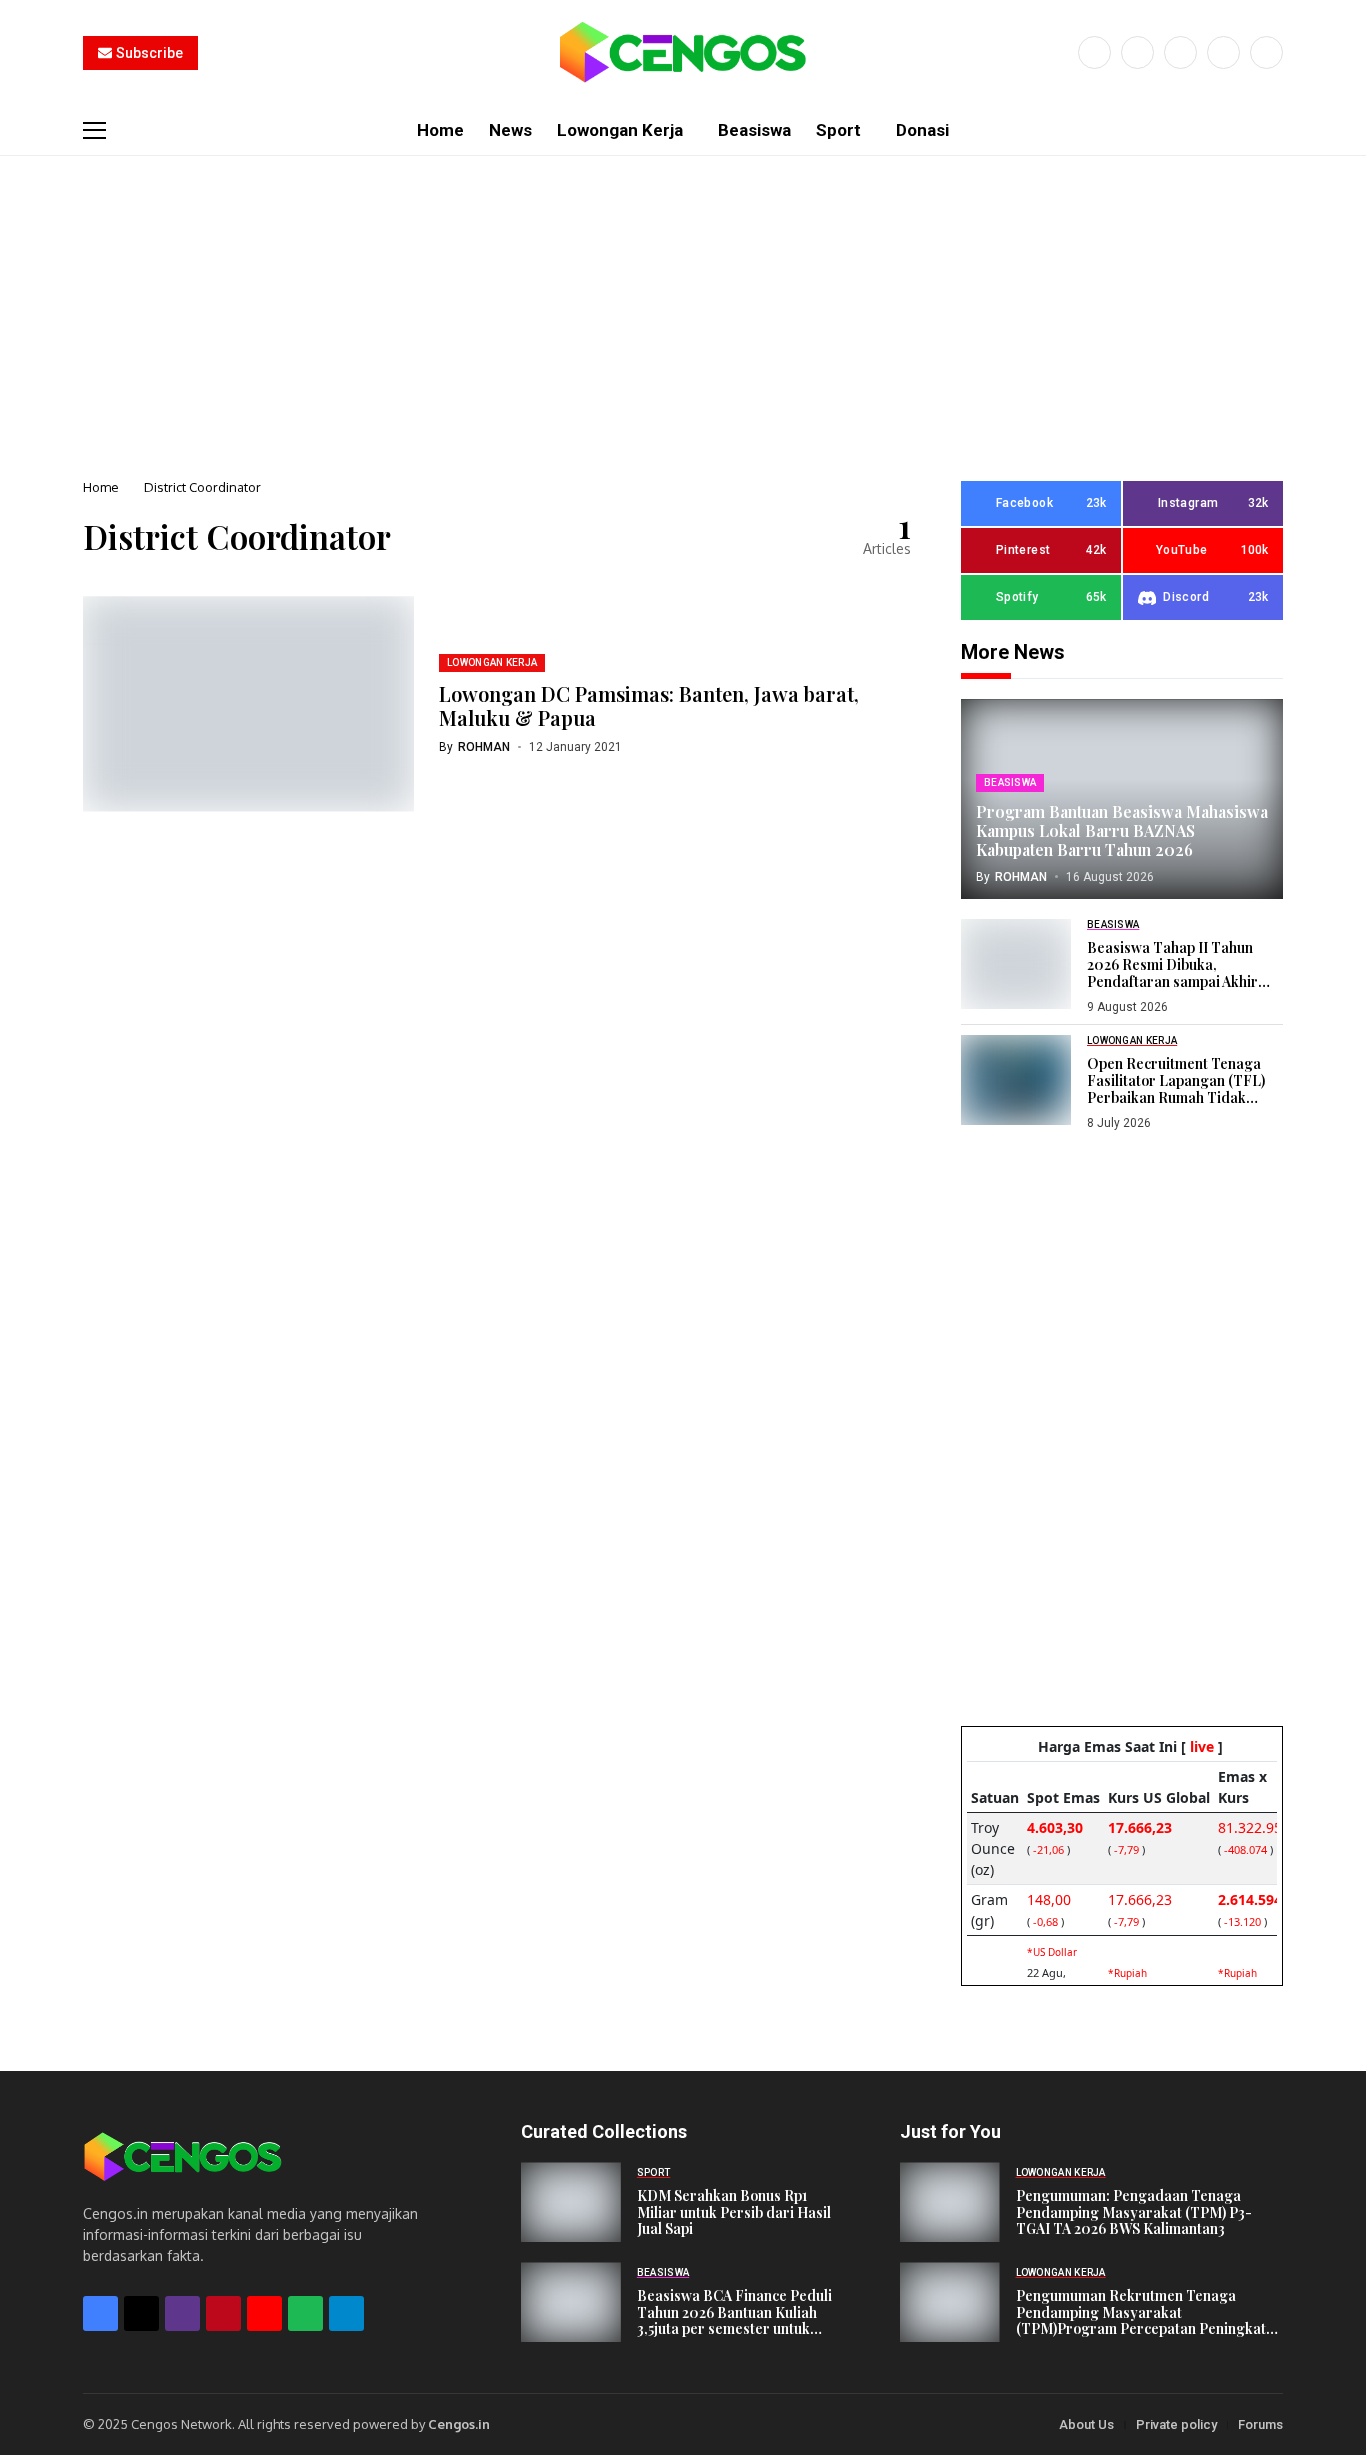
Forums (1260, 2424)
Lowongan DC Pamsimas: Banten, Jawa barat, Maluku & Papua (649, 705)
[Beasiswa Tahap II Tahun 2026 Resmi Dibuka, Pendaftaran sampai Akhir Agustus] (1016, 964)
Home (101, 487)
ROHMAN (484, 747)
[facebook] (1094, 52)
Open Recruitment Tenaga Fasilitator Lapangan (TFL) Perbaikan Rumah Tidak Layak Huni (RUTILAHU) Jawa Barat (1184, 1097)
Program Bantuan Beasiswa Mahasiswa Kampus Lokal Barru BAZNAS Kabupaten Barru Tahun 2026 (1122, 830)
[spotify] (305, 2313)
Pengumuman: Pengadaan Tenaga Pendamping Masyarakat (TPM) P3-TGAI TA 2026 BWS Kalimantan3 (1134, 2212)
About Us (1086, 2424)
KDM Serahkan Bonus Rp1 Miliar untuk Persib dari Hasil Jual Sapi (734, 2212)
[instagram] (1180, 52)
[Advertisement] (683, 306)
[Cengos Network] (683, 52)
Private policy (1176, 2424)
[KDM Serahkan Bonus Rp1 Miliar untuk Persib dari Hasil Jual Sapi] (571, 2202)
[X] (1137, 52)
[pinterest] (1223, 52)
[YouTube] (1266, 52)
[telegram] (346, 2313)
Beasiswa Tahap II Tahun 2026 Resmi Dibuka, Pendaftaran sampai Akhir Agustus (1172, 972)
